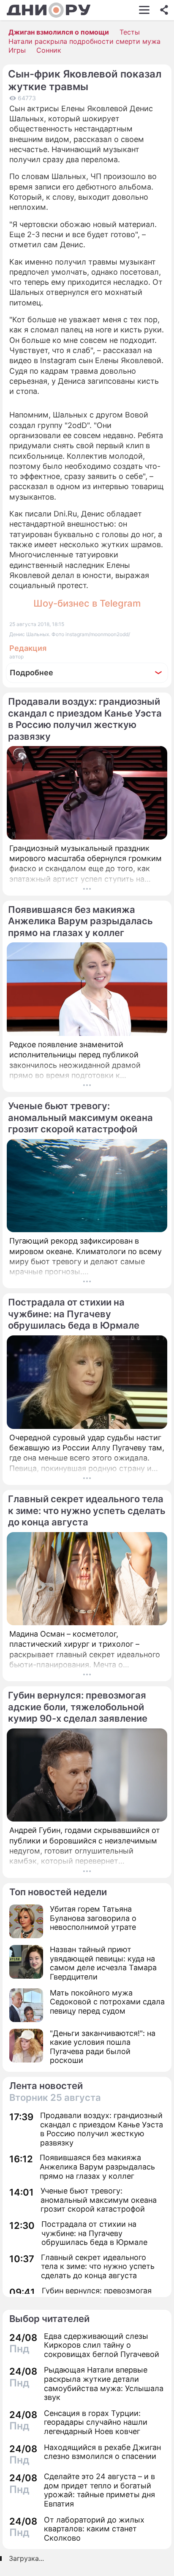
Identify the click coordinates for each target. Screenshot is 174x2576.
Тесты (130, 32)
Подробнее (31, 673)
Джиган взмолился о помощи (59, 32)
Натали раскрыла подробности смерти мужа (84, 41)
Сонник (49, 50)
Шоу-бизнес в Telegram (87, 603)
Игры (17, 50)
